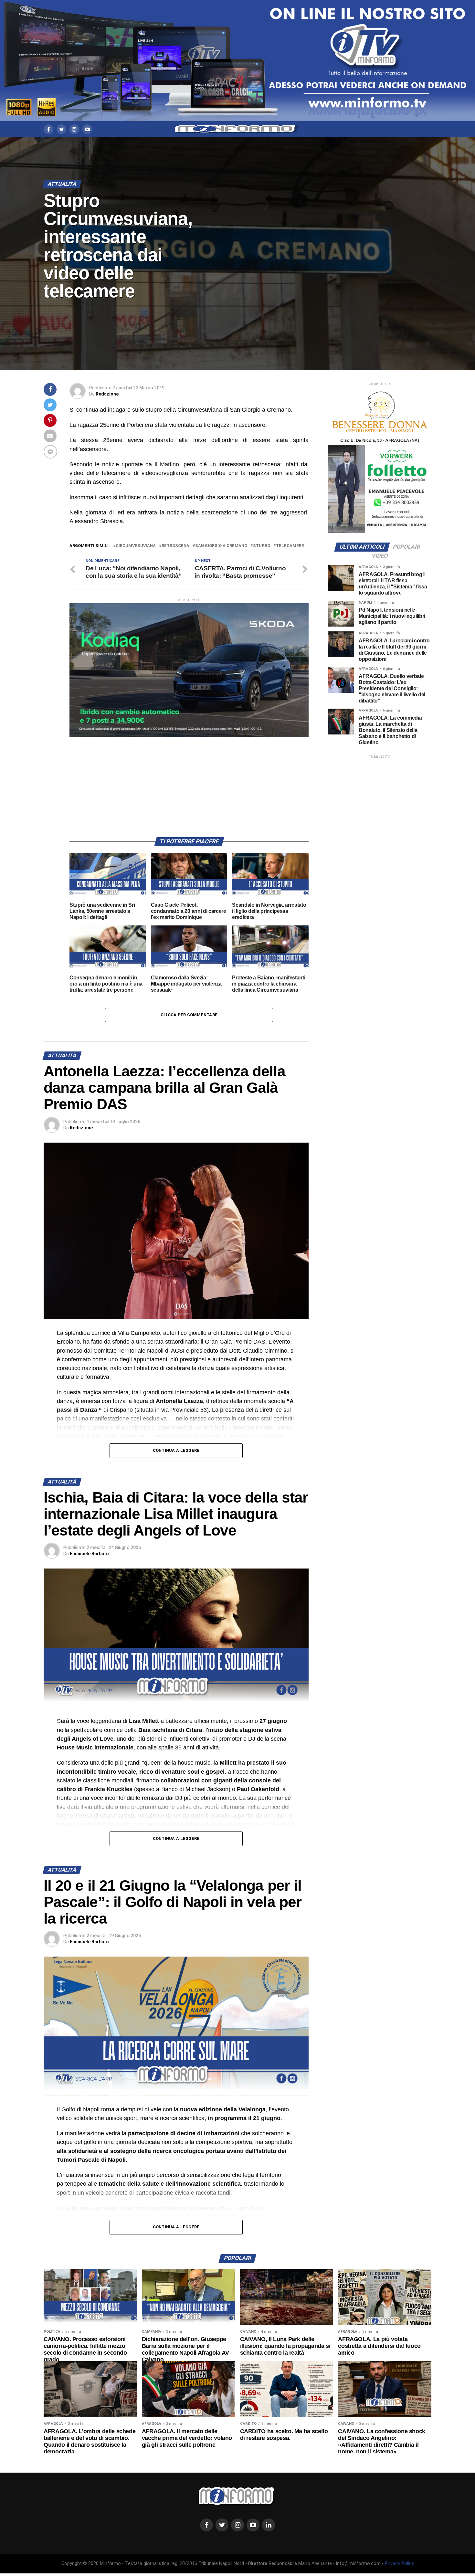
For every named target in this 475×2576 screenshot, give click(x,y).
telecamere (290, 546)
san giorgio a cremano (221, 546)
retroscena (175, 546)
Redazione (107, 394)
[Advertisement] (189, 782)
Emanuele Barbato (89, 1554)
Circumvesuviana (136, 546)
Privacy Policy (399, 2564)
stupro (262, 546)
